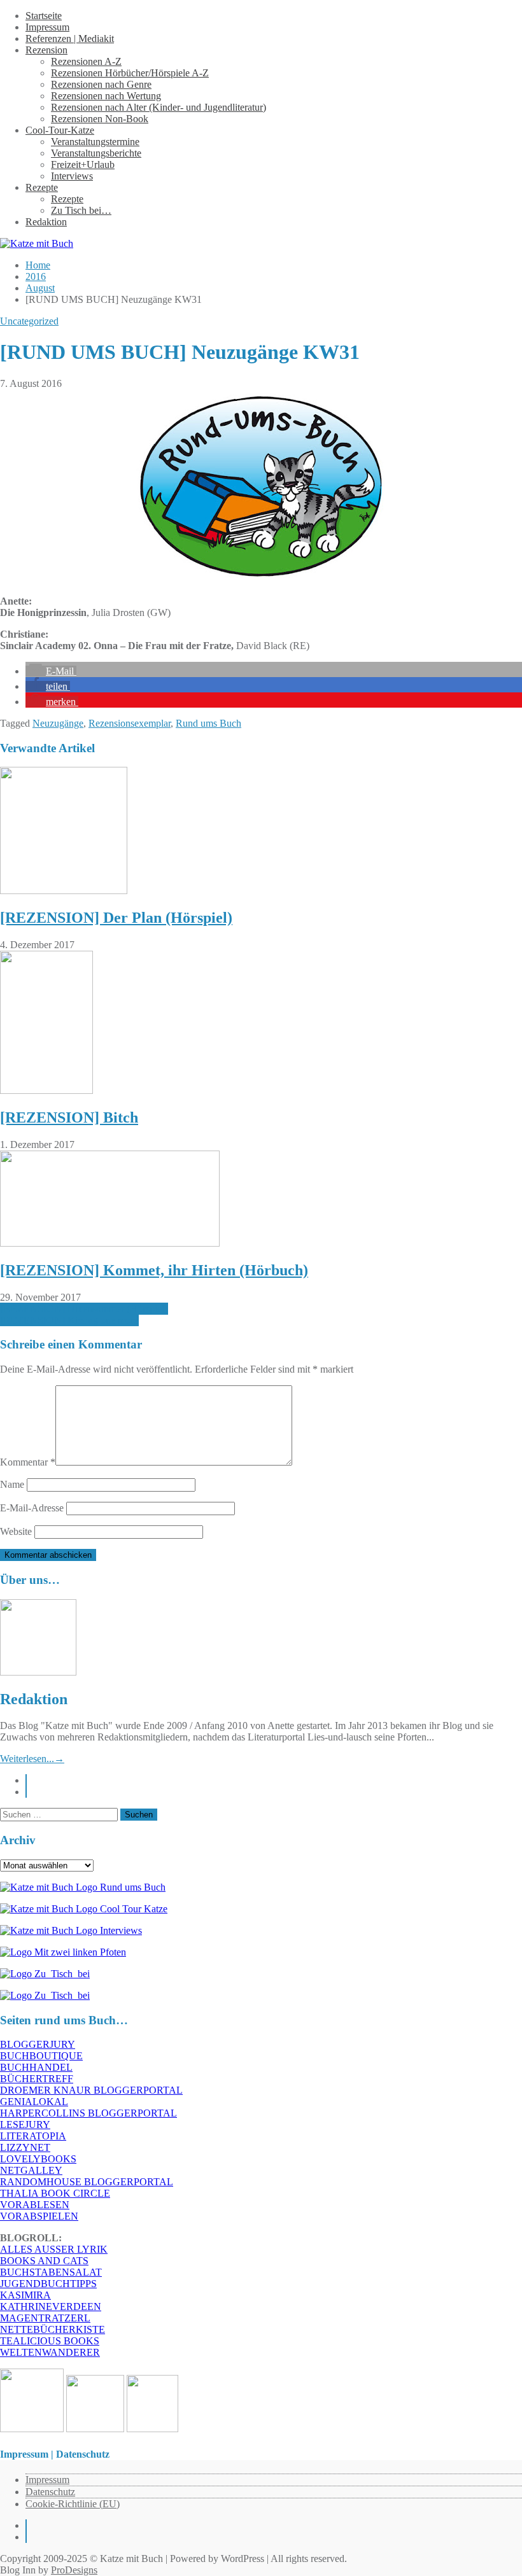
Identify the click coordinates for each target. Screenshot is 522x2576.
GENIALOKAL (34, 2102)
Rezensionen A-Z (86, 61)
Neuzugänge (58, 723)
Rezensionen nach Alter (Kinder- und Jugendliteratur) (159, 107)
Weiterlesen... (32, 1759)
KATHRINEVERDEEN (51, 2306)
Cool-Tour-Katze (60, 130)
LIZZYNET (25, 2147)
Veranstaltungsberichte (96, 153)
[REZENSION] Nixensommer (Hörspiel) (84, 1309)
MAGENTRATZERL (45, 2318)
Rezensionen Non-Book (100, 119)
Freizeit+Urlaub (83, 164)
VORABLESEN (35, 2205)
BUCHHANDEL (36, 2067)
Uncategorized (29, 321)
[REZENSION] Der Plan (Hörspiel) (116, 918)
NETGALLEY (31, 2170)
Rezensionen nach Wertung (106, 96)
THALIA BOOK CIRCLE (55, 2193)
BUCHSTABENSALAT (51, 2272)
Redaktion (46, 222)
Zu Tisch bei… (81, 210)
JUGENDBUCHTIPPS (48, 2284)
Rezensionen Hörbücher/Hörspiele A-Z (130, 73)
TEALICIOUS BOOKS (50, 2341)
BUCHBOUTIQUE (41, 2056)
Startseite (44, 16)
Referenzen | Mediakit (70, 38)
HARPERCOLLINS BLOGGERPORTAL (88, 2113)
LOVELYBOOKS (38, 2159)
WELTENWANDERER (50, 2352)
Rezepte (42, 187)
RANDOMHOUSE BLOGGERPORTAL (87, 2182)
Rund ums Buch (208, 723)
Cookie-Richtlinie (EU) (73, 2504)
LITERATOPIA (33, 2136)
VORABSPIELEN (39, 2216)
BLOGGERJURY (38, 2044)
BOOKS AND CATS (44, 2261)
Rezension (46, 50)
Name (12, 1484)
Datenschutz (50, 2492)
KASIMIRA (25, 2295)
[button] (51, 671)
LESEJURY (25, 2124)
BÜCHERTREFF (37, 2079)
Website (16, 1531)
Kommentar (28, 1462)
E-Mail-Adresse (32, 1508)
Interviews (72, 176)
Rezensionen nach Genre (101, 84)
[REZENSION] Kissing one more (69, 1320)
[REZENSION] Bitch (69, 1117)
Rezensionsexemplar (130, 723)
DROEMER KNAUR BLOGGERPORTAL (91, 2090)
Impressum (47, 27)
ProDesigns (74, 2570)
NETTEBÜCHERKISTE (53, 2329)
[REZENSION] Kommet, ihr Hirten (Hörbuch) (154, 1270)
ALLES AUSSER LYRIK (54, 2249)
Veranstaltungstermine (95, 142)
